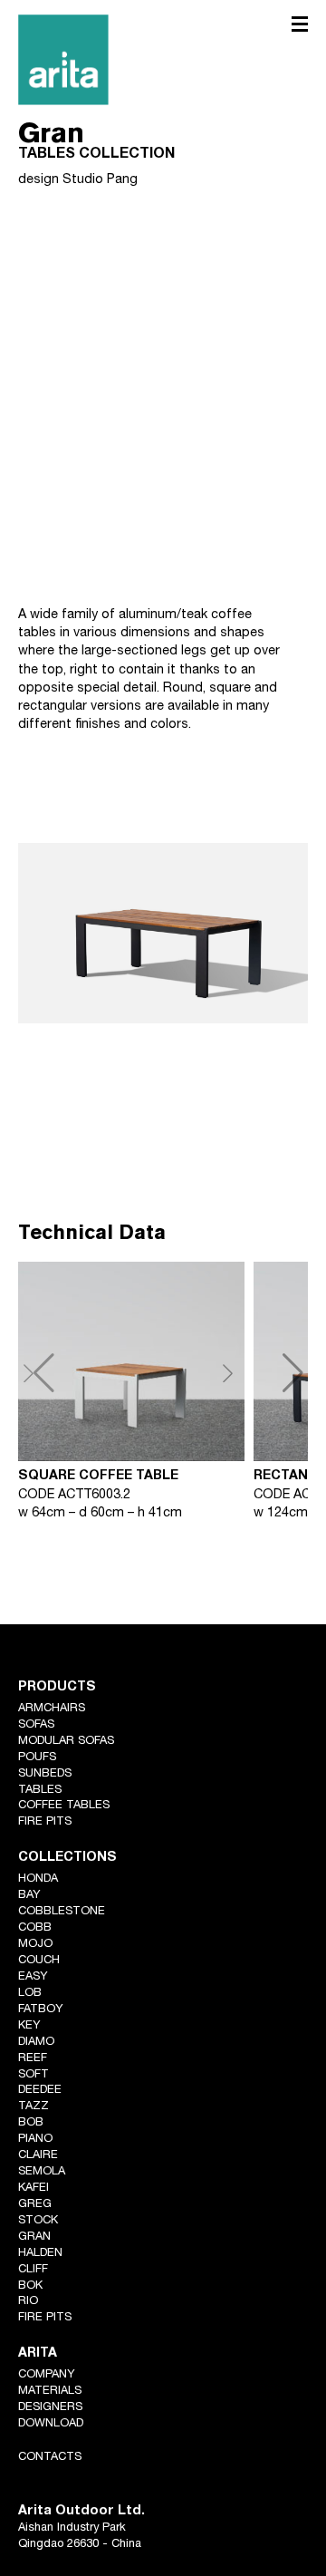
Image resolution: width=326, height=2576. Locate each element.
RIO (28, 2302)
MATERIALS (50, 2392)
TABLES (40, 1791)
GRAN (34, 2237)
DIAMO (36, 2043)
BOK (30, 2286)
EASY (33, 1977)
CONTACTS (50, 2458)
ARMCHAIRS (52, 1709)
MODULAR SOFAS (66, 1742)
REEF (33, 2059)
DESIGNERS (50, 2408)
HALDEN (40, 2254)
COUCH (39, 1961)
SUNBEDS (45, 1774)
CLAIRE (38, 2156)
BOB (31, 2123)
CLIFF (33, 2270)
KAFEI (34, 2189)
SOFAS (36, 1725)
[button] (263, 1373)
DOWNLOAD (51, 2424)
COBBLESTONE (62, 1912)
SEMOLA (42, 2172)
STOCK (38, 2221)
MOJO (35, 1945)
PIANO (35, 2140)
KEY (29, 2026)
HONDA (38, 1879)
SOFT (34, 2075)
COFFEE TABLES (64, 1806)
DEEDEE (40, 2091)
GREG (35, 2205)
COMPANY (47, 2375)
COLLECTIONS (67, 1858)
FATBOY (41, 2010)
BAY (29, 1896)
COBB (35, 1928)
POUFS (37, 1758)
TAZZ (34, 2107)
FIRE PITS (45, 1822)
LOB (30, 1994)
